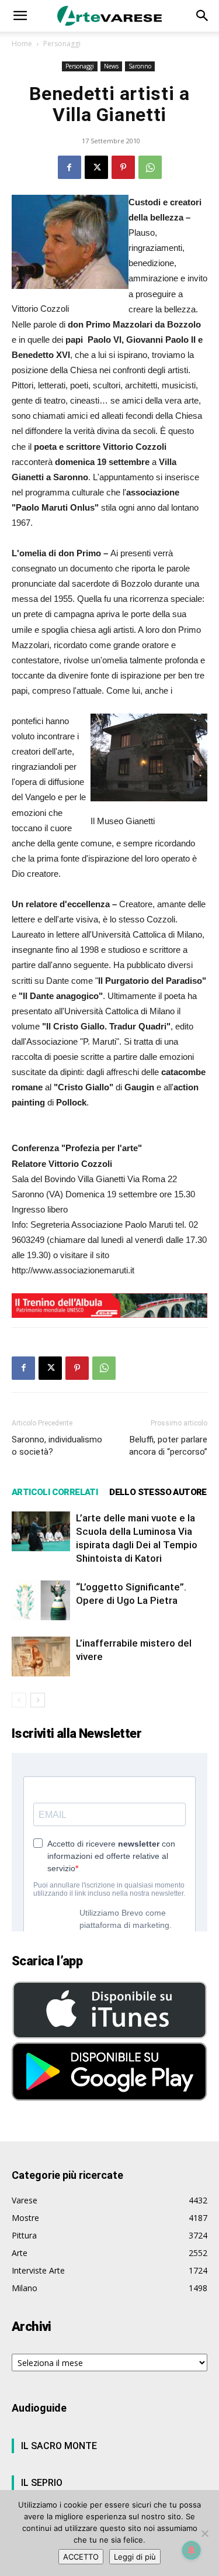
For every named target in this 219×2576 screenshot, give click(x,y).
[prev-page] (19, 1700)
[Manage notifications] (192, 2550)
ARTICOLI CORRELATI (55, 1492)
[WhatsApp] (150, 167)
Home (22, 44)
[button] (20, 16)
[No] (204, 2533)
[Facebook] (69, 167)
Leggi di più (135, 2557)
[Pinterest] (123, 167)
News (111, 66)
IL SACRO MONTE (59, 2446)
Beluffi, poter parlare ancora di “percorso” (168, 1446)
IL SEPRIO (42, 2483)
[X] (96, 167)
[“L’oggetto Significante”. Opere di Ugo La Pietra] (41, 1601)
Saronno (140, 66)
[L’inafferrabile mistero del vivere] (41, 1657)
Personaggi (62, 44)
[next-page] (38, 1700)
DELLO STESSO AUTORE (158, 1492)
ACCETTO (81, 2557)
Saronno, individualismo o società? (57, 1446)
